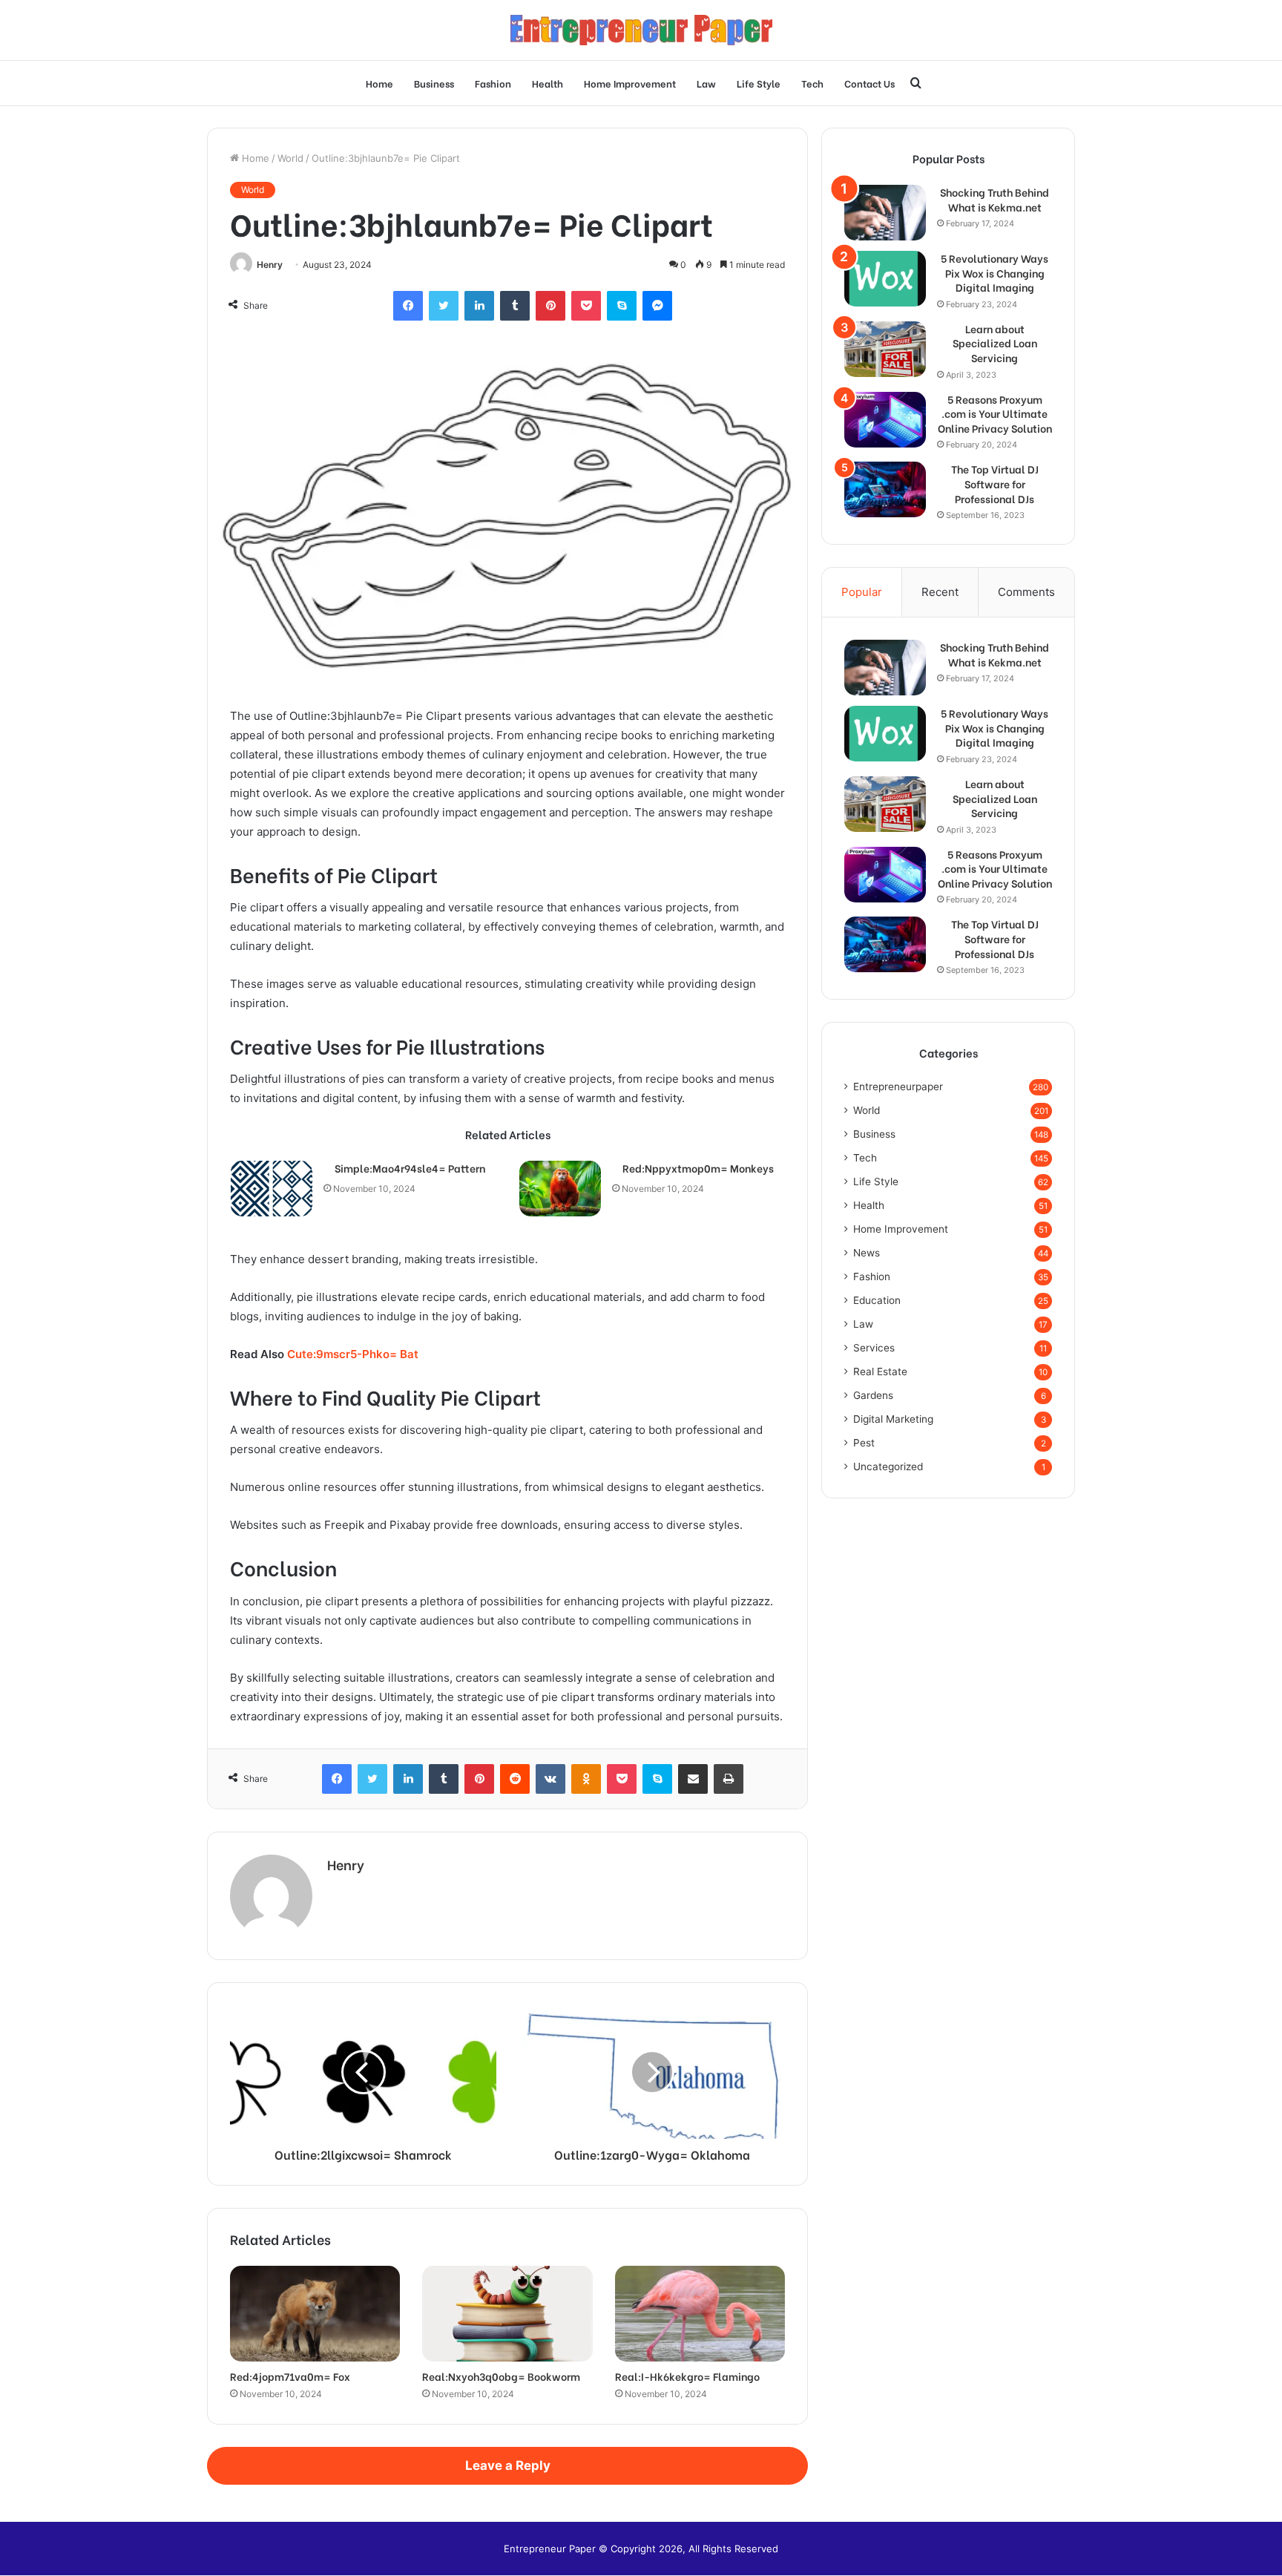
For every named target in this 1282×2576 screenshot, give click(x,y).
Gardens (873, 1395)
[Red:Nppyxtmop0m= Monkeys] (560, 1189)
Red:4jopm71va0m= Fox (290, 2376)
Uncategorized (888, 1466)
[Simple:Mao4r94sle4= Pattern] (272, 1189)
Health (548, 83)
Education (877, 1300)
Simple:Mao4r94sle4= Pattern (410, 1168)
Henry (270, 265)
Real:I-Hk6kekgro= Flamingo (687, 2376)
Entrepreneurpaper (898, 1087)
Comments (1026, 592)
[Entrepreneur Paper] (641, 30)
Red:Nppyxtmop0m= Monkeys (698, 1168)
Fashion (493, 83)
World (290, 158)
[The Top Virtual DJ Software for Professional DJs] (885, 489)
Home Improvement (630, 83)
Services (874, 1348)
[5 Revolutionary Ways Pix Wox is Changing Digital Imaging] (885, 279)
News (867, 1253)
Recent (940, 592)
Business (434, 83)
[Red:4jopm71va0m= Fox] (315, 2314)
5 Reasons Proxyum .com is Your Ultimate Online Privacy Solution (995, 414)
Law (706, 83)
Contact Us (870, 83)
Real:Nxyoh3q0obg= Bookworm (501, 2376)
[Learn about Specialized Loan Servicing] (885, 349)
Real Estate (880, 1371)
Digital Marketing (893, 1419)
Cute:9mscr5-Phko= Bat (353, 1354)
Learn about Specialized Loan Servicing (995, 343)
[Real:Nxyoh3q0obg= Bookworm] (507, 2314)
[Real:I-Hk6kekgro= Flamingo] (700, 2314)
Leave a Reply (508, 2465)
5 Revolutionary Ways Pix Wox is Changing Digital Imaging (995, 273)
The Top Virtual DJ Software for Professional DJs (995, 484)
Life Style (759, 83)
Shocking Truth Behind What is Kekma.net (995, 199)
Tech (812, 83)
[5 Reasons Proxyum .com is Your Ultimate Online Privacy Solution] (885, 420)
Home (379, 83)
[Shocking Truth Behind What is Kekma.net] (885, 213)
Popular (862, 592)
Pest (864, 1443)
